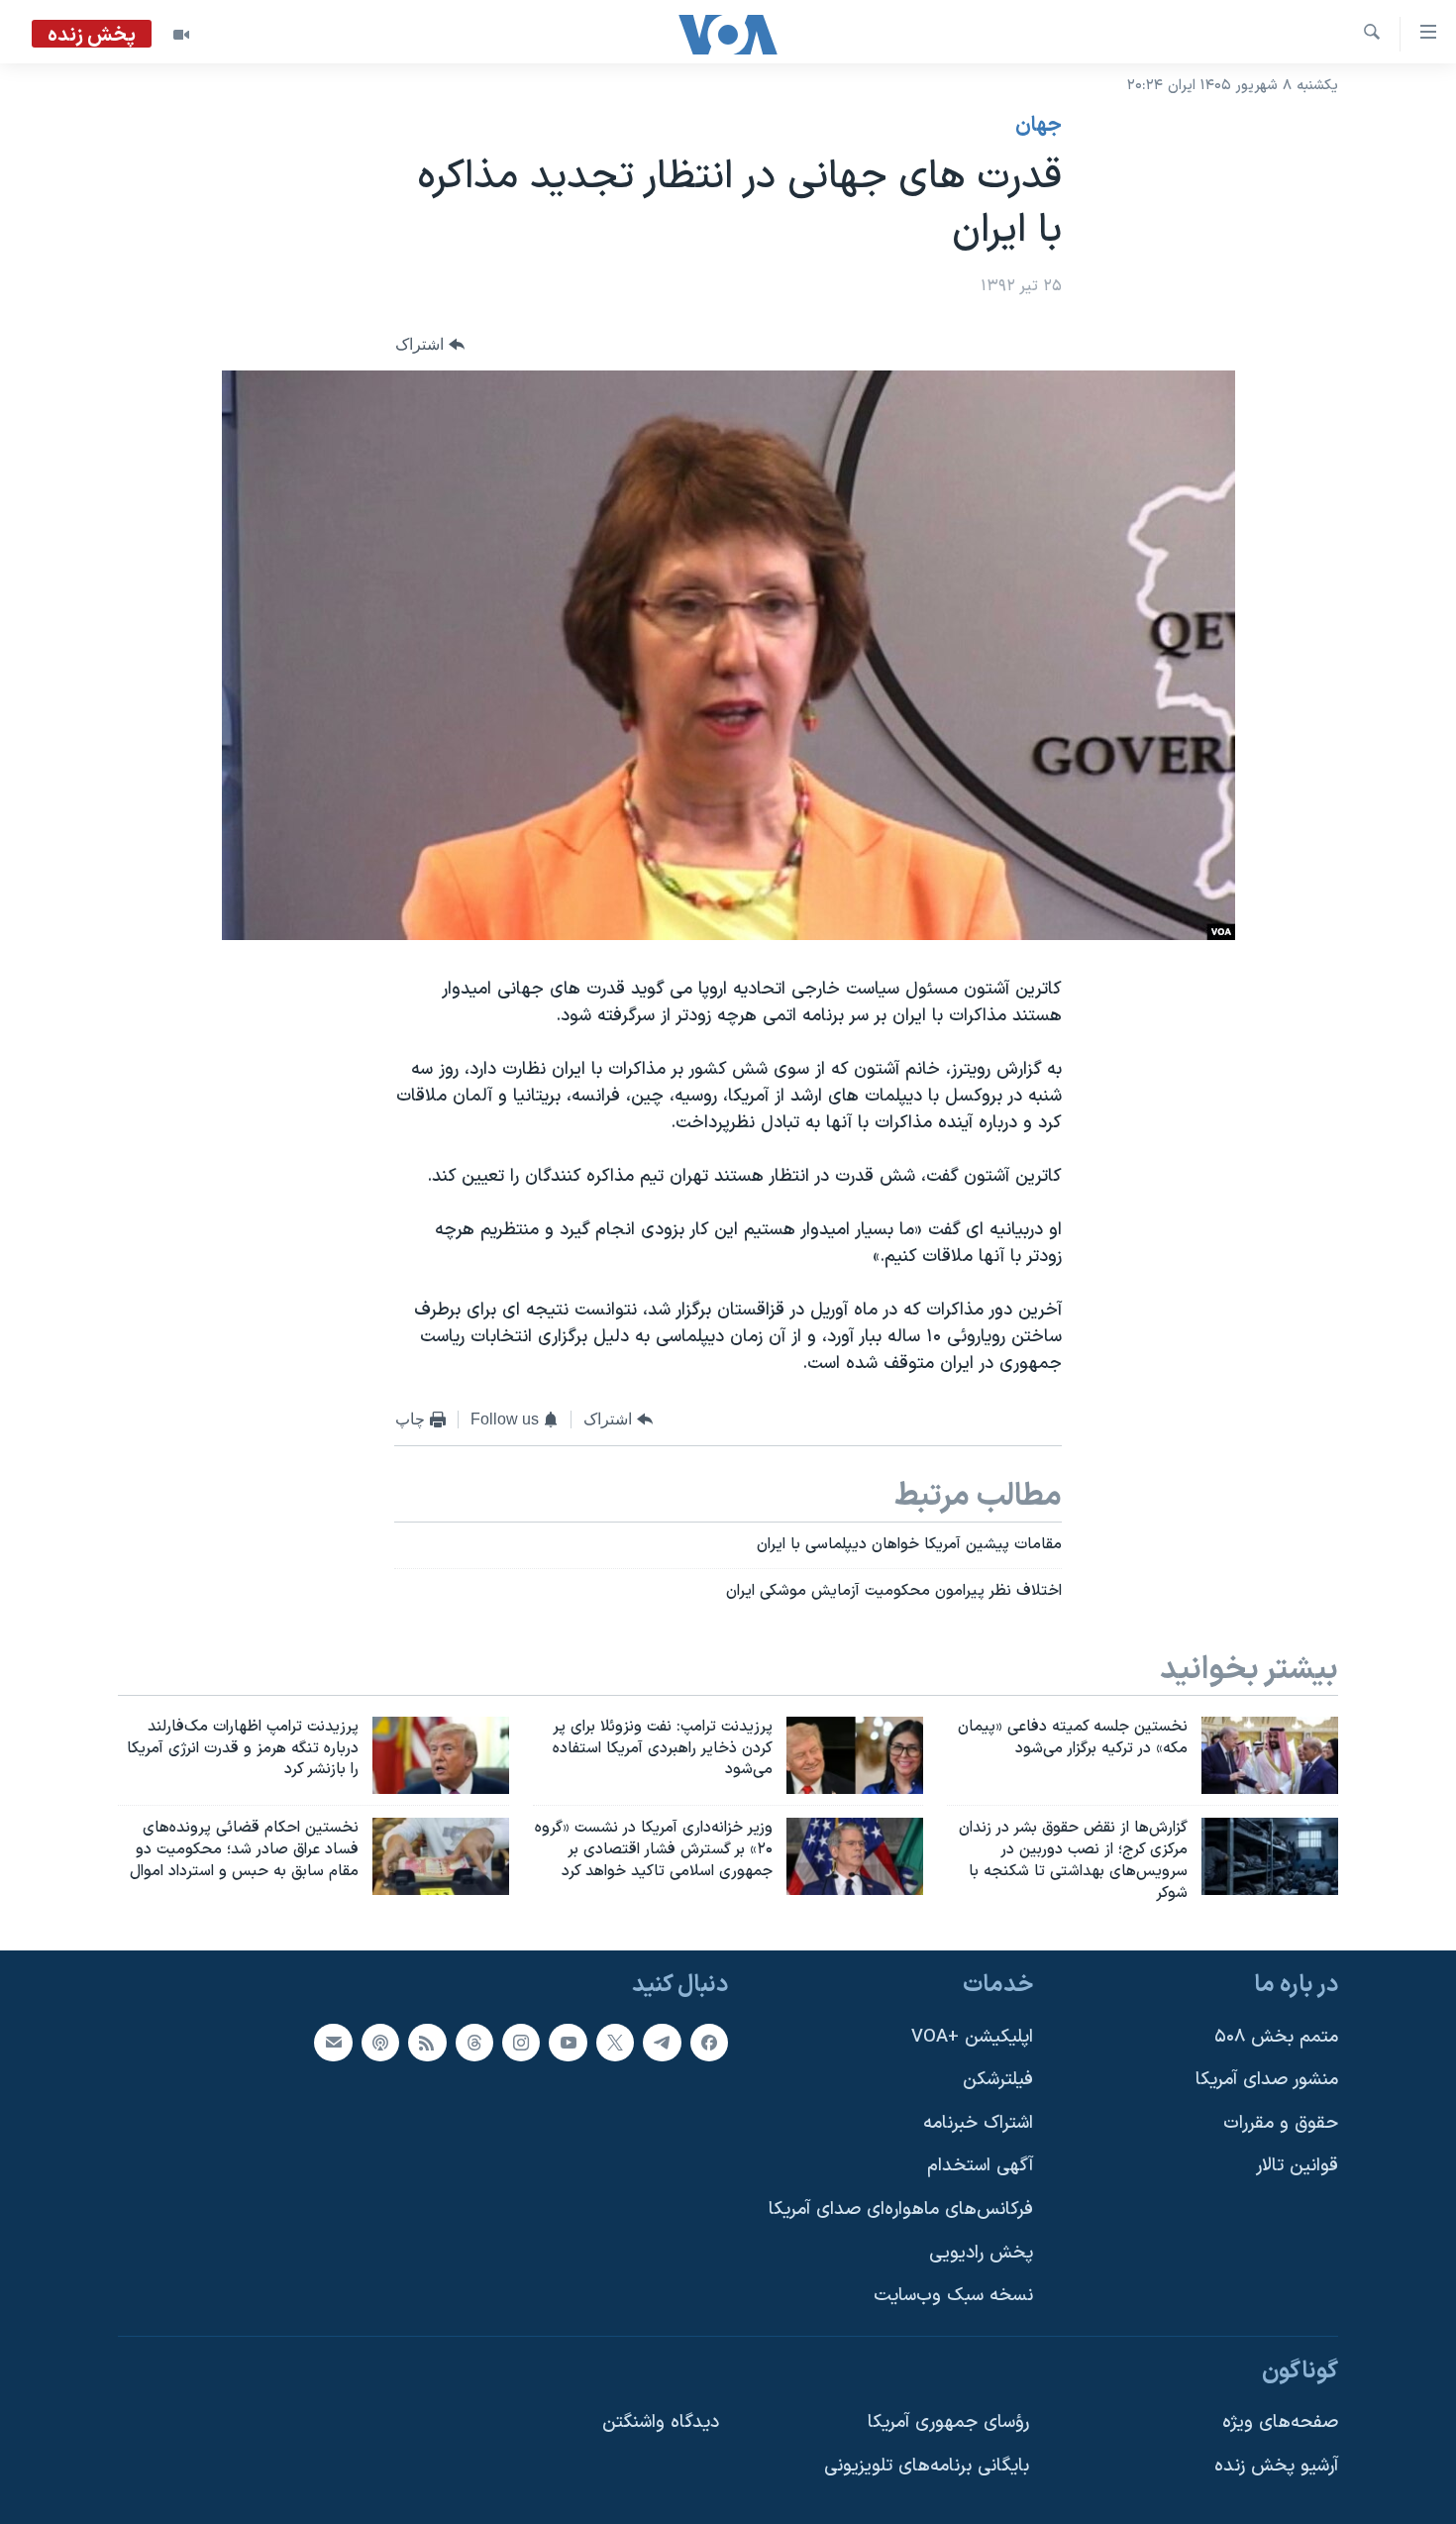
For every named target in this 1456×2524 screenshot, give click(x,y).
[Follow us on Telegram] (662, 2042)
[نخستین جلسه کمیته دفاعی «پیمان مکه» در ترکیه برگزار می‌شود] (1270, 1755)
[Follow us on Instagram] (521, 2042)
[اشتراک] (333, 2042)
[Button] (430, 345)
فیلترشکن (998, 2080)
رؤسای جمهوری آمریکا (948, 2422)
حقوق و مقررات (1281, 2123)
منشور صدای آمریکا (1267, 2080)
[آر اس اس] (427, 2042)
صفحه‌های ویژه (1280, 2422)
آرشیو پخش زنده (1276, 2466)
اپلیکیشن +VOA (972, 2036)
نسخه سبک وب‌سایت (953, 2296)
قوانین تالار (1297, 2166)
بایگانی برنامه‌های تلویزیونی (927, 2466)
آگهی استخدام (980, 2166)
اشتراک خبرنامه (978, 2123)
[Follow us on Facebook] (709, 2042)
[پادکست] (380, 2042)
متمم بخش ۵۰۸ (1276, 2036)
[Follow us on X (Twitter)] (615, 2042)
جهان (1039, 126)
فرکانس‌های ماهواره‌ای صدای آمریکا (901, 2209)
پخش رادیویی (981, 2252)
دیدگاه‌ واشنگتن (661, 2422)
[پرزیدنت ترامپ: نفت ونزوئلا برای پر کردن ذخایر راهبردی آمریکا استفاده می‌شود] (855, 1755)
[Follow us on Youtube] (568, 2042)
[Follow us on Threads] (474, 2042)
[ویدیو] (181, 35)
